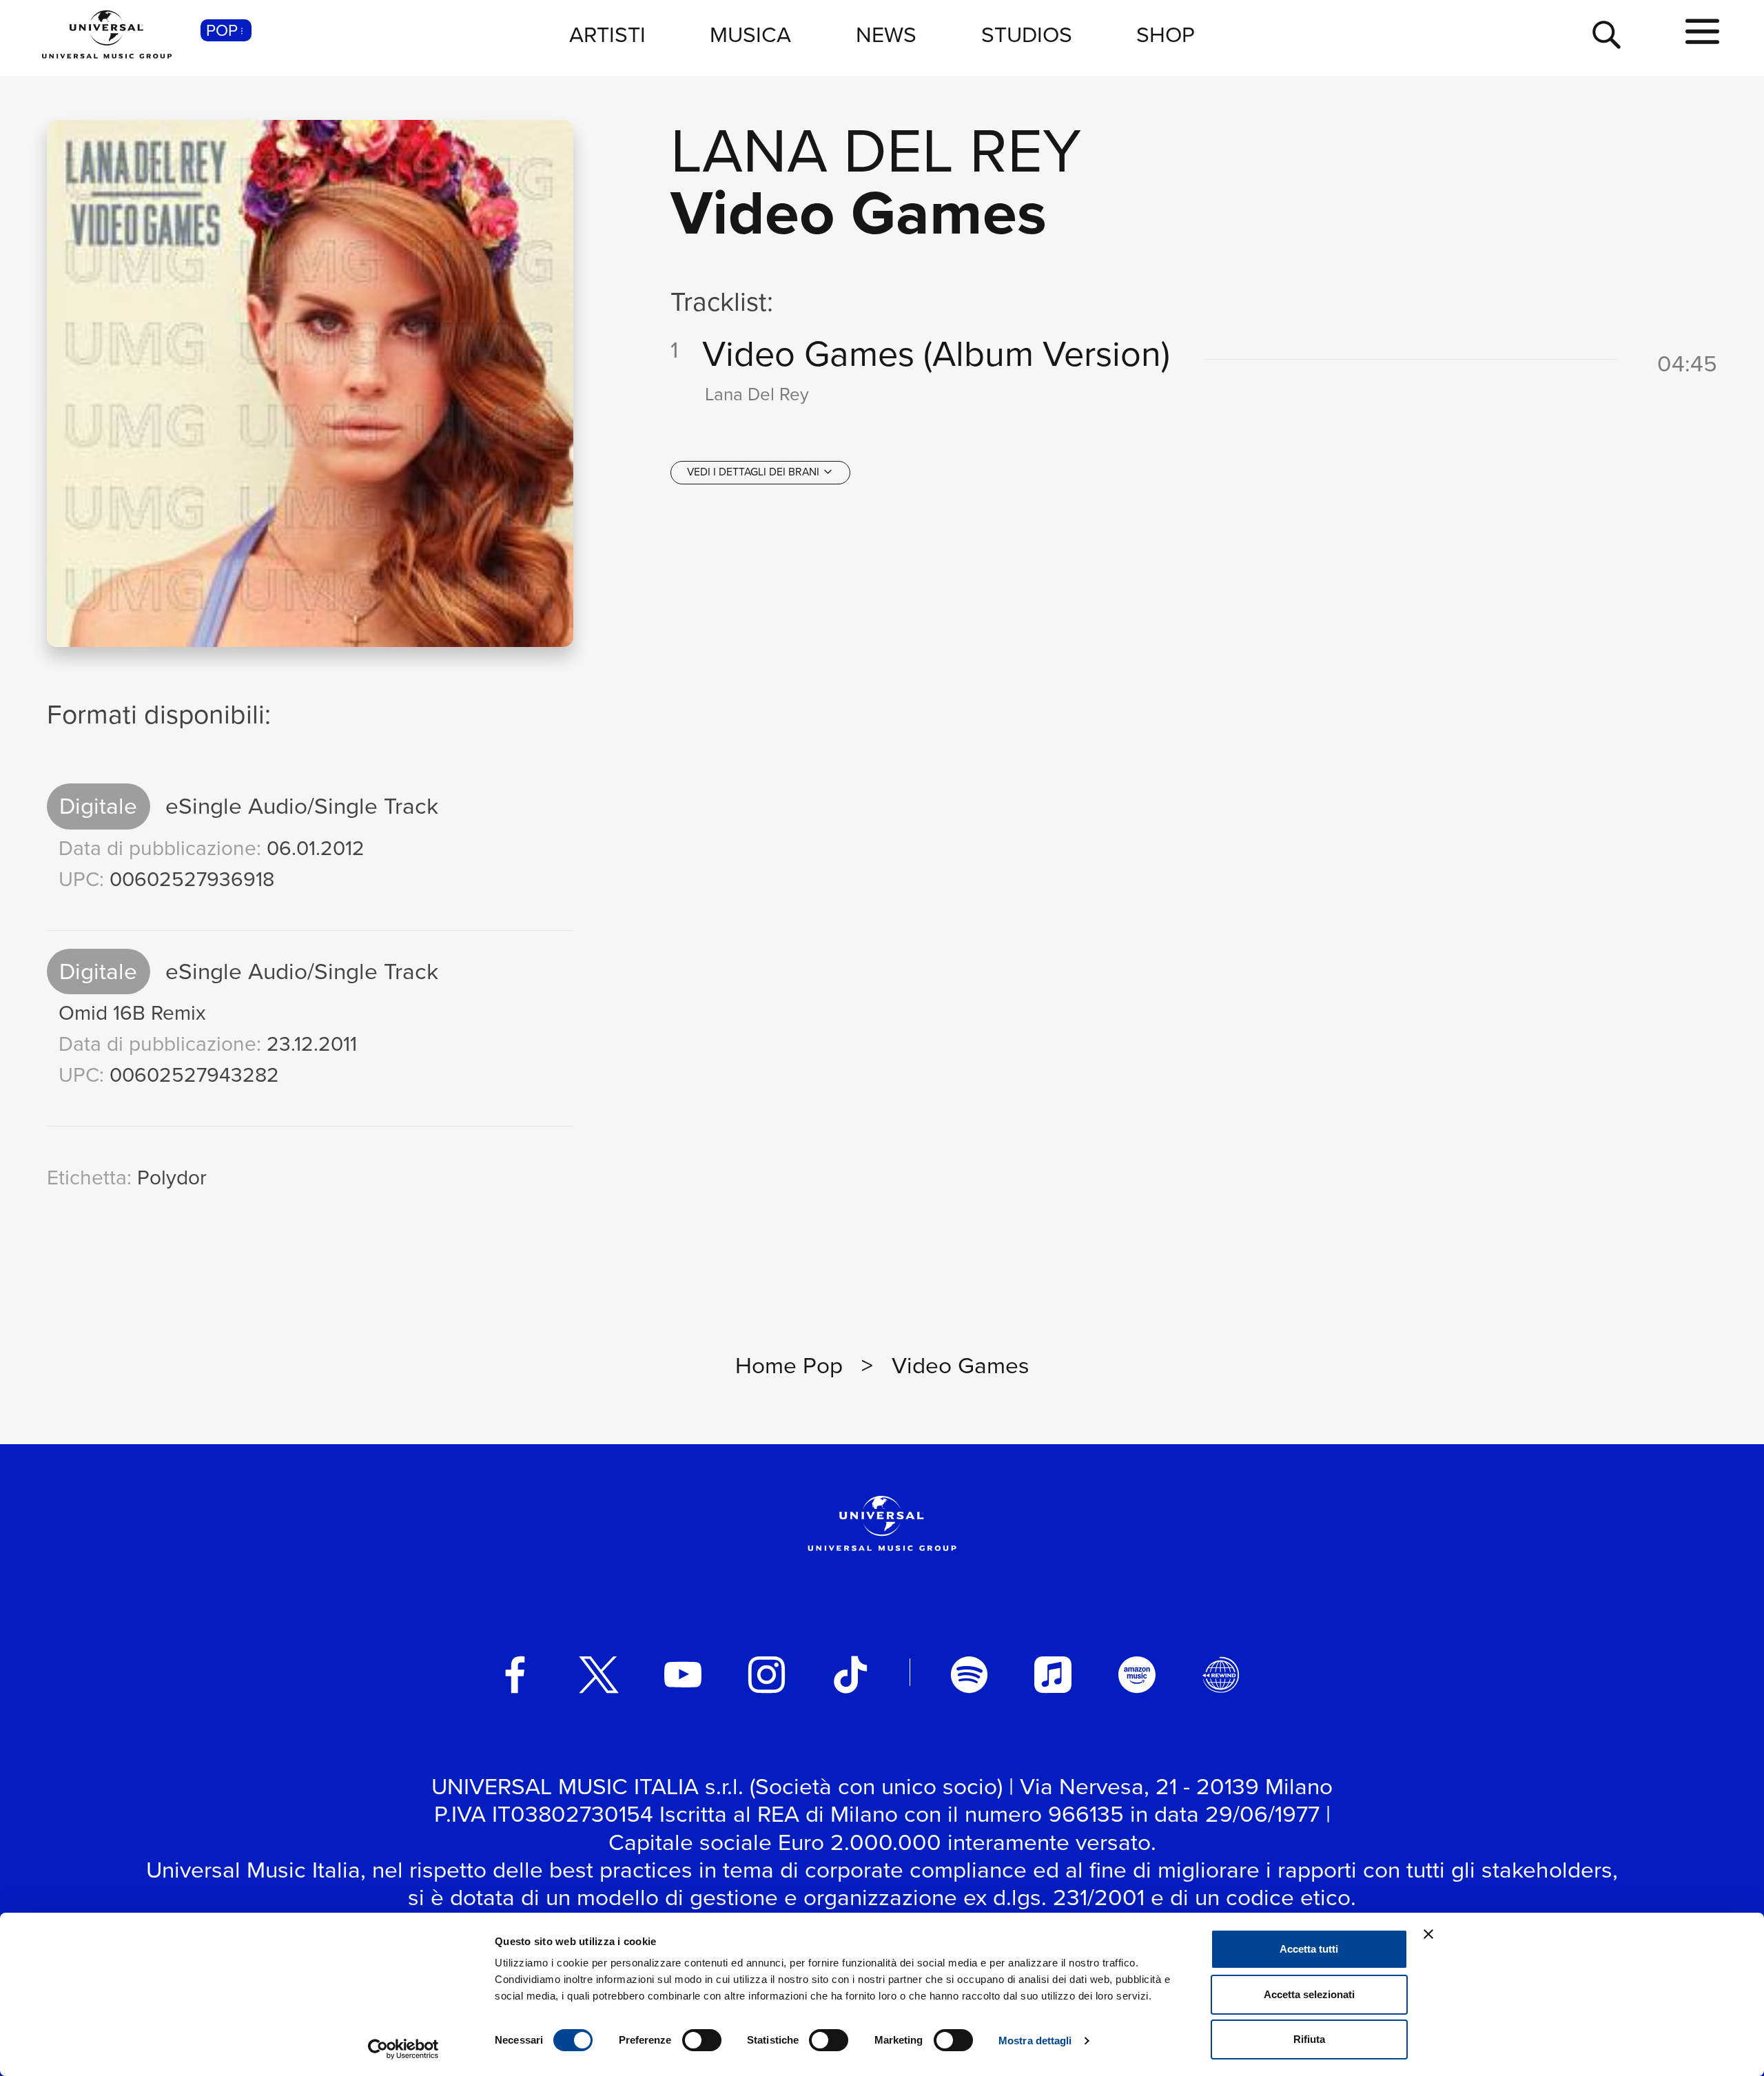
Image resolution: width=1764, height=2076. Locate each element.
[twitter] (599, 1675)
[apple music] (1053, 1675)
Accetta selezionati (1309, 1994)
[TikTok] (850, 1675)
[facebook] (515, 1675)
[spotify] (970, 1675)
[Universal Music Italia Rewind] (1221, 1675)
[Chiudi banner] (1428, 1934)
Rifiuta (1309, 2039)
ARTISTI (607, 34)
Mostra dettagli (1035, 2041)
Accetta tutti (1309, 1949)
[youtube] (683, 1675)
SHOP (1166, 34)
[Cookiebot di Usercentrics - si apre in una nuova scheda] (403, 2049)
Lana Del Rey (876, 151)
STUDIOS (1027, 34)
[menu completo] (1702, 32)
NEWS (886, 34)
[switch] (702, 2040)
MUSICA (750, 34)
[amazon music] (1137, 1675)
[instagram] (767, 1675)
